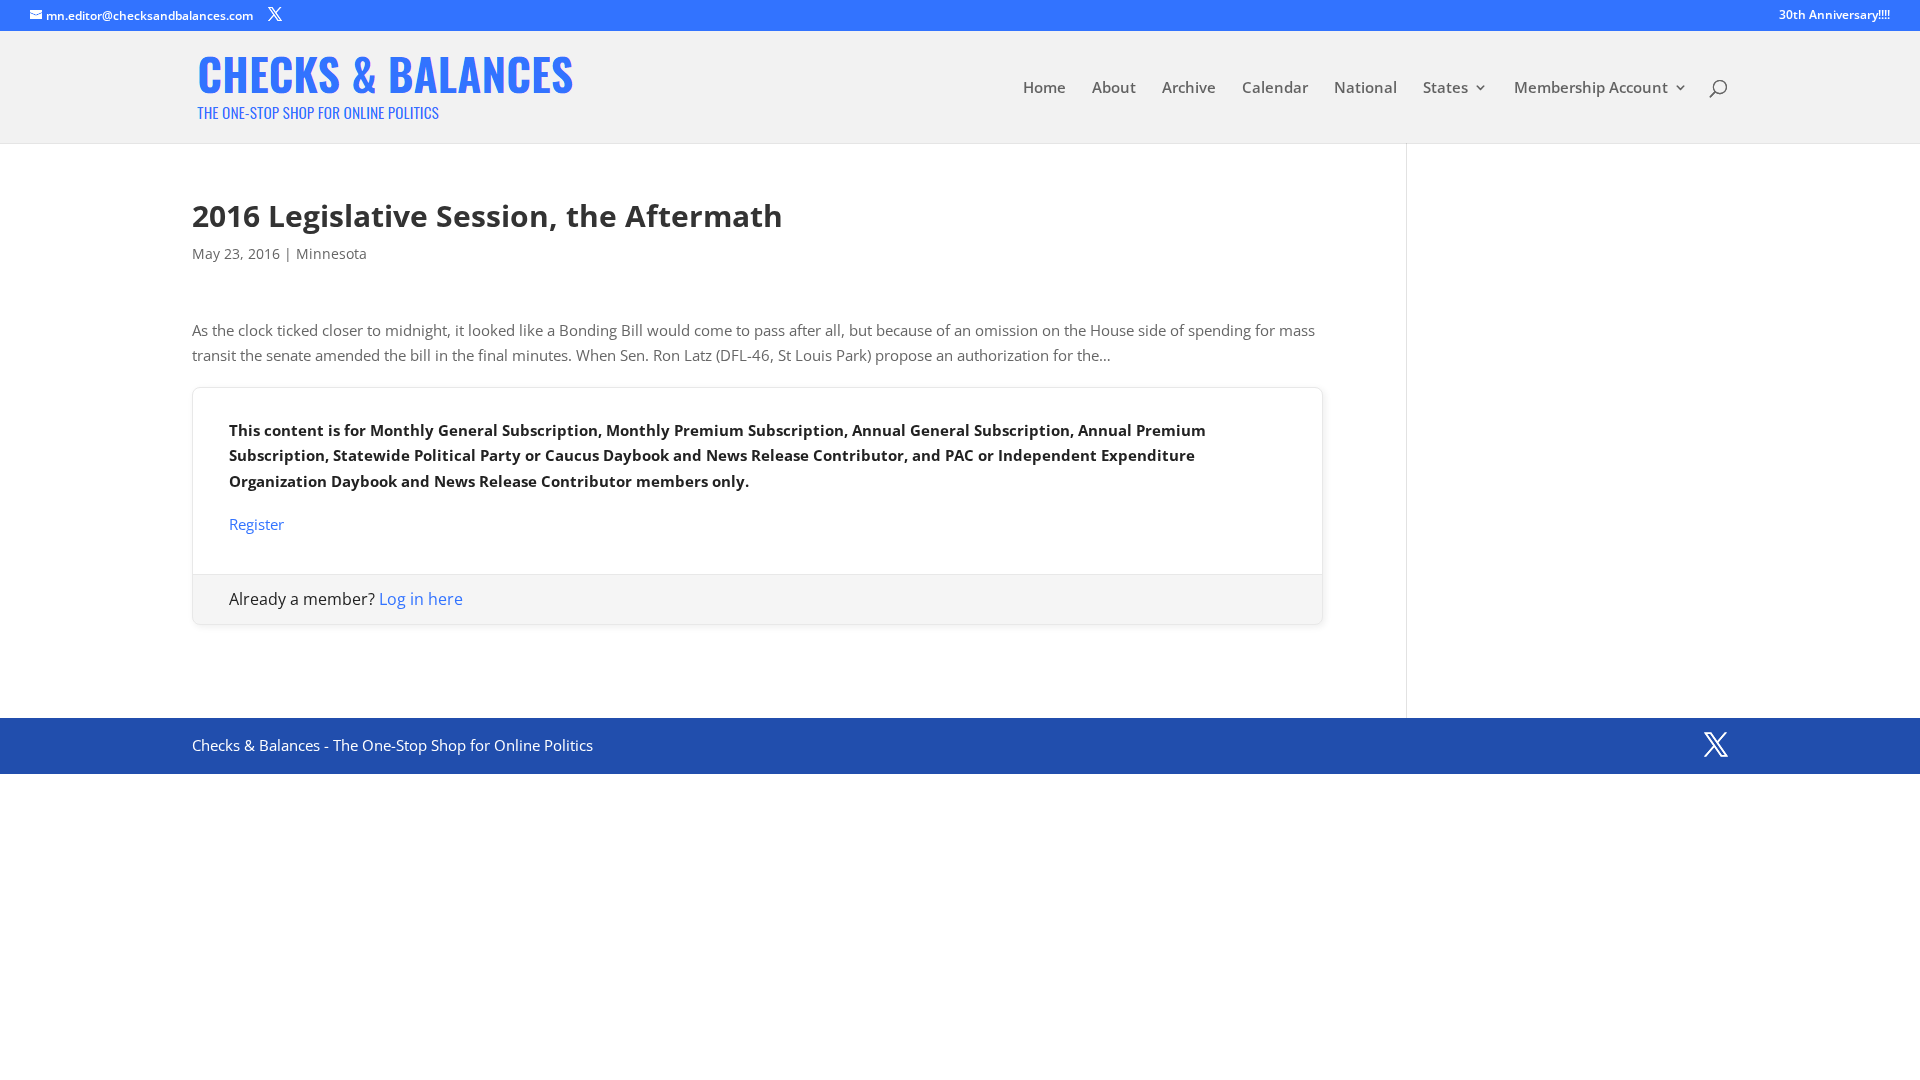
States (1445, 88)
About (1114, 88)
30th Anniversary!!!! (1834, 16)
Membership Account (1591, 88)
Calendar (1275, 88)
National (1365, 88)
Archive (1189, 88)
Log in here (421, 599)
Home (1044, 88)
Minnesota (331, 253)
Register (256, 524)
